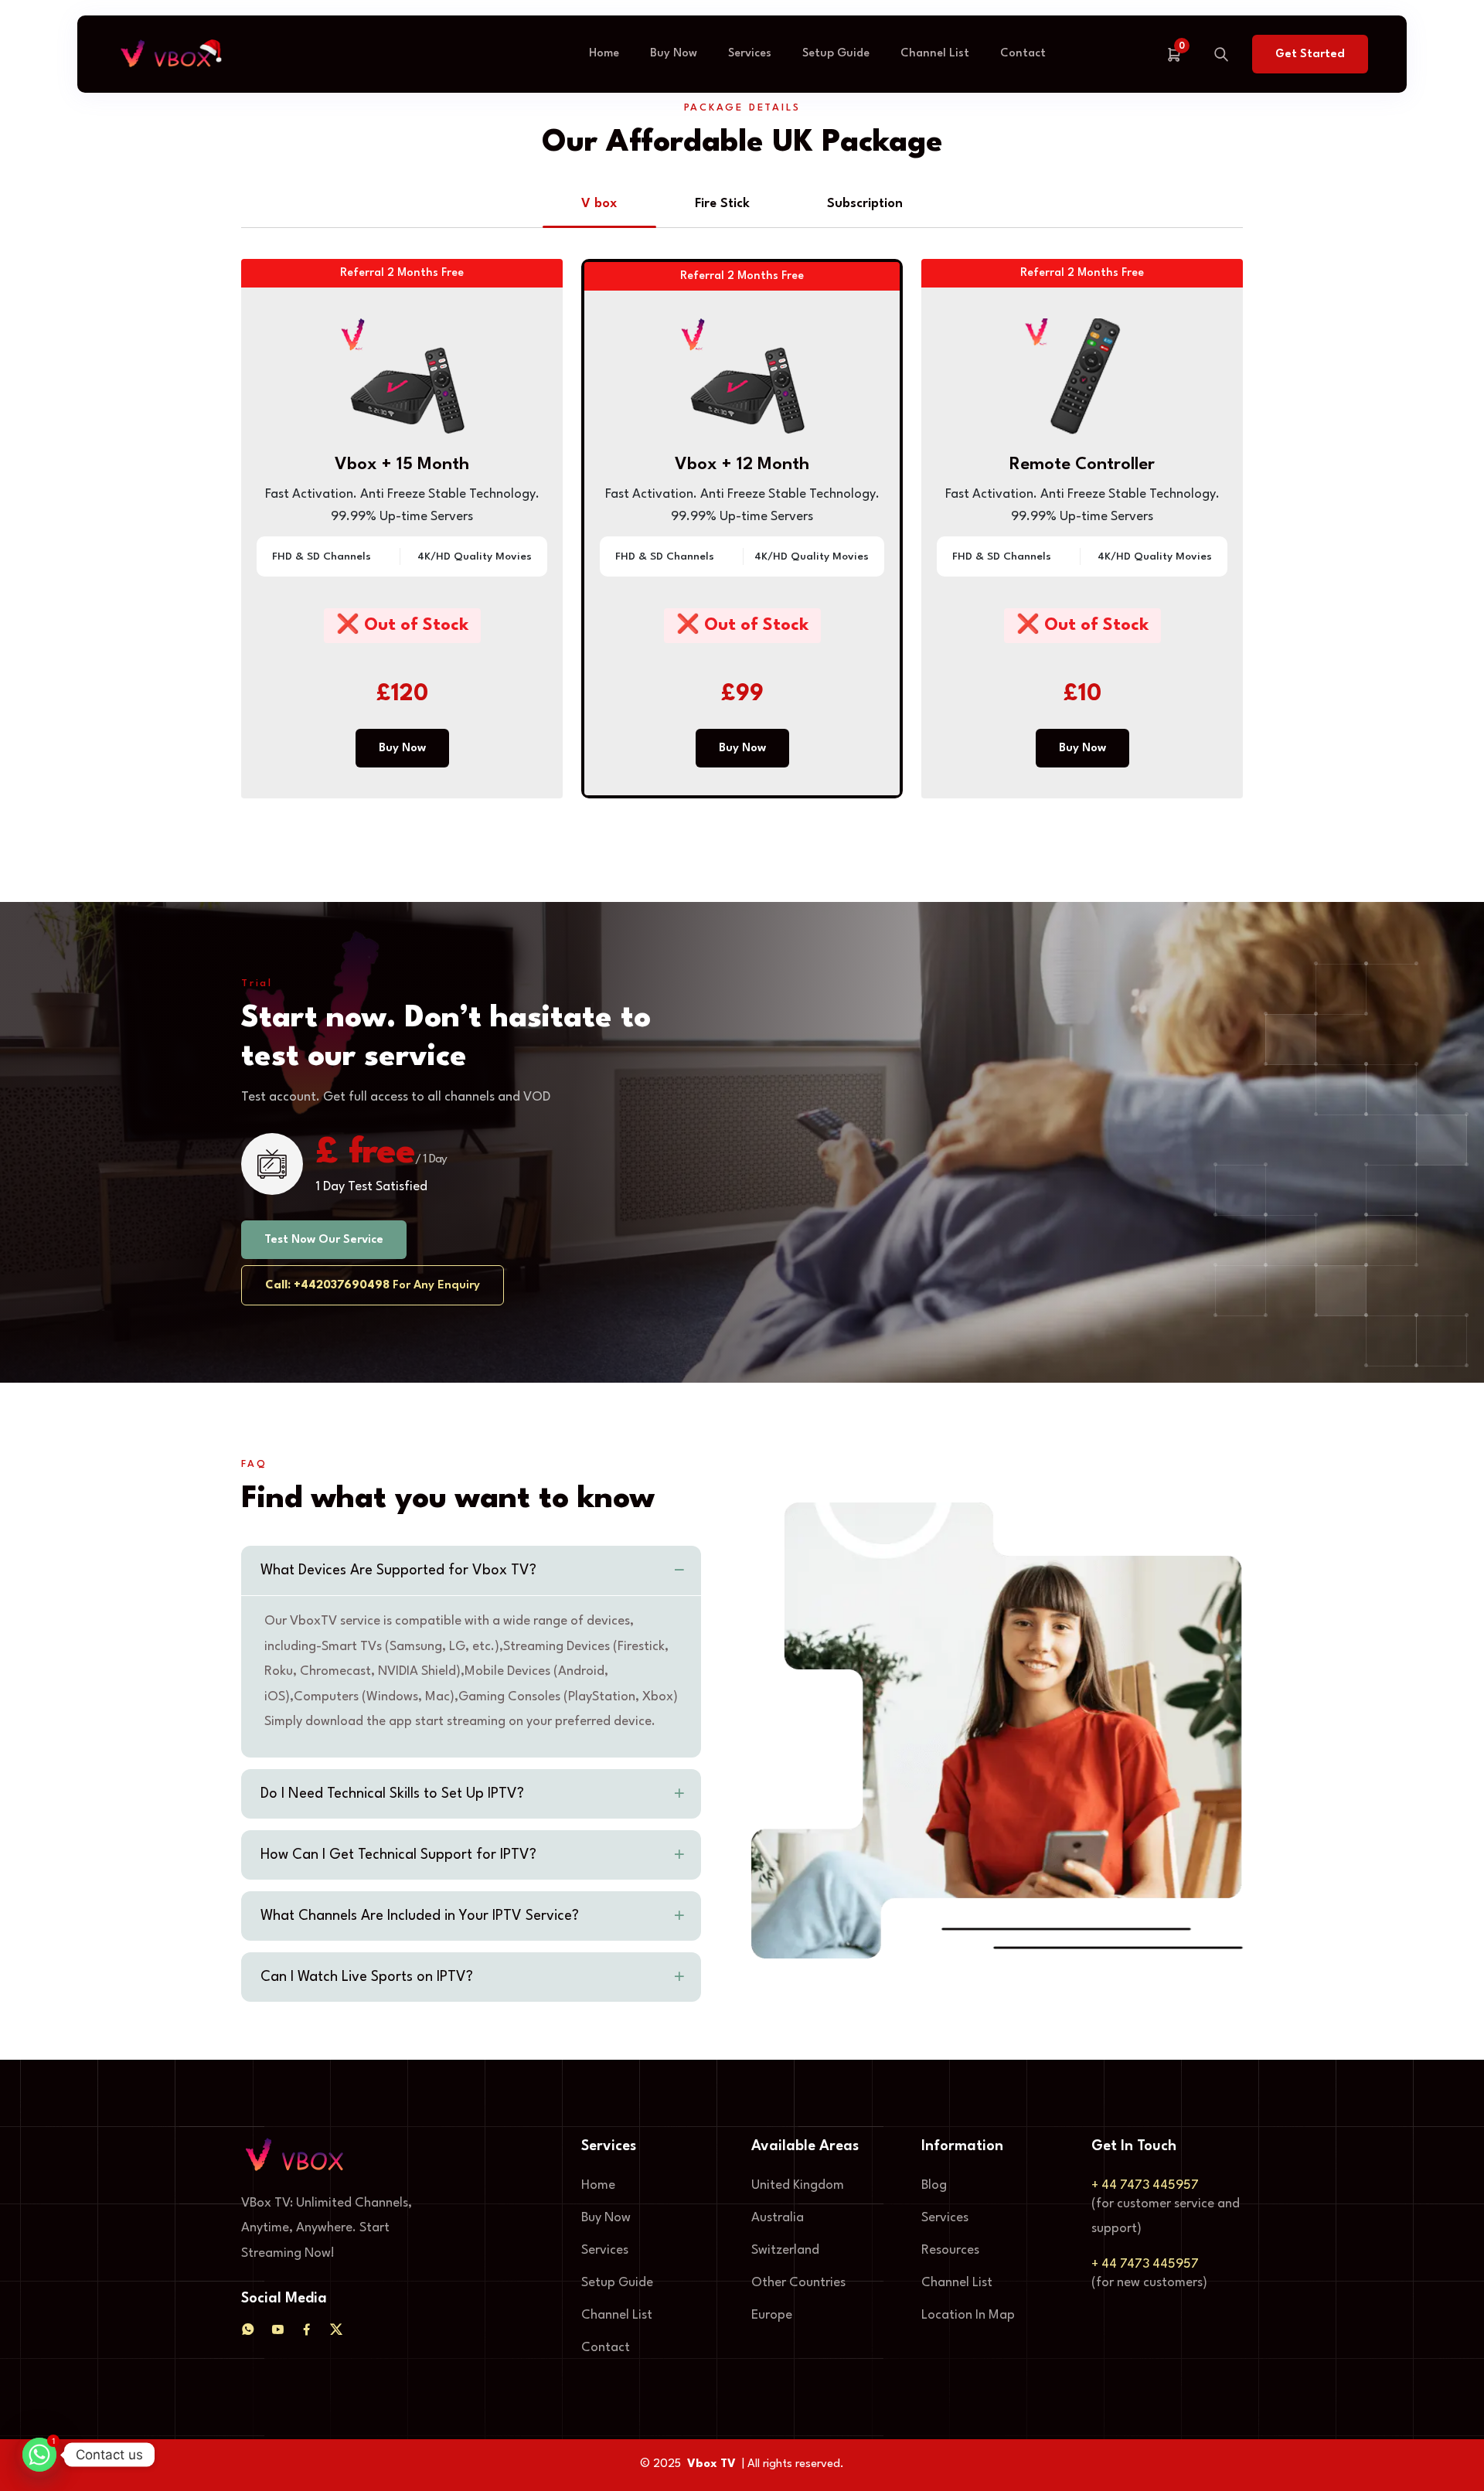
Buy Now (674, 54)
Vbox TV (711, 2464)
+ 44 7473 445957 (1145, 2185)
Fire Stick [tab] (722, 204)
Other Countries (798, 2283)
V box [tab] (599, 204)
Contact (1023, 54)
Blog (934, 2185)
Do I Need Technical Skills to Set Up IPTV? (392, 1794)
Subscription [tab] (865, 204)
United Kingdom (798, 2185)
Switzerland (785, 2250)
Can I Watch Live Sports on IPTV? (367, 1977)
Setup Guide (836, 54)
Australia (778, 2218)
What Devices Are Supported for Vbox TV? (398, 1570)
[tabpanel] (742, 538)
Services (750, 54)
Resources (950, 2250)
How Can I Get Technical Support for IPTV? (398, 1855)
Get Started (1310, 54)
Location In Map (968, 2315)
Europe (772, 2315)
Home (604, 54)
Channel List (935, 54)
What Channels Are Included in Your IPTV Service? (420, 1916)
